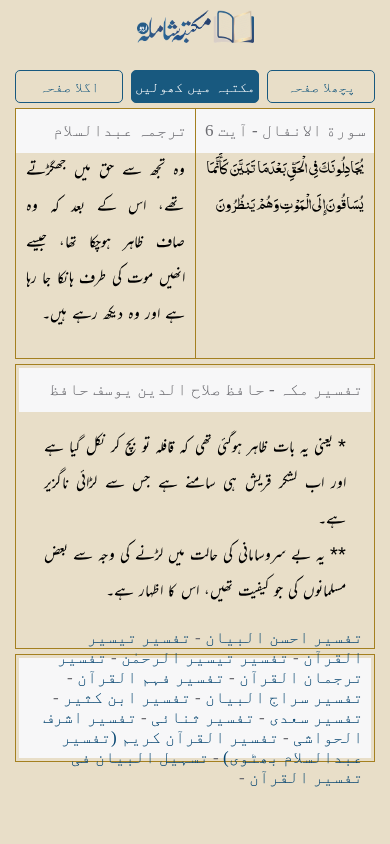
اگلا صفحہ (69, 87)
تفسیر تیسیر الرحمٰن (205, 657)
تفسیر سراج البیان (284, 697)
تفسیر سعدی (316, 717)
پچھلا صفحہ (321, 87)
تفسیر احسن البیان (284, 637)
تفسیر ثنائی (203, 717)
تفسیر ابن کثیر (127, 697)
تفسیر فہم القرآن (151, 677)
